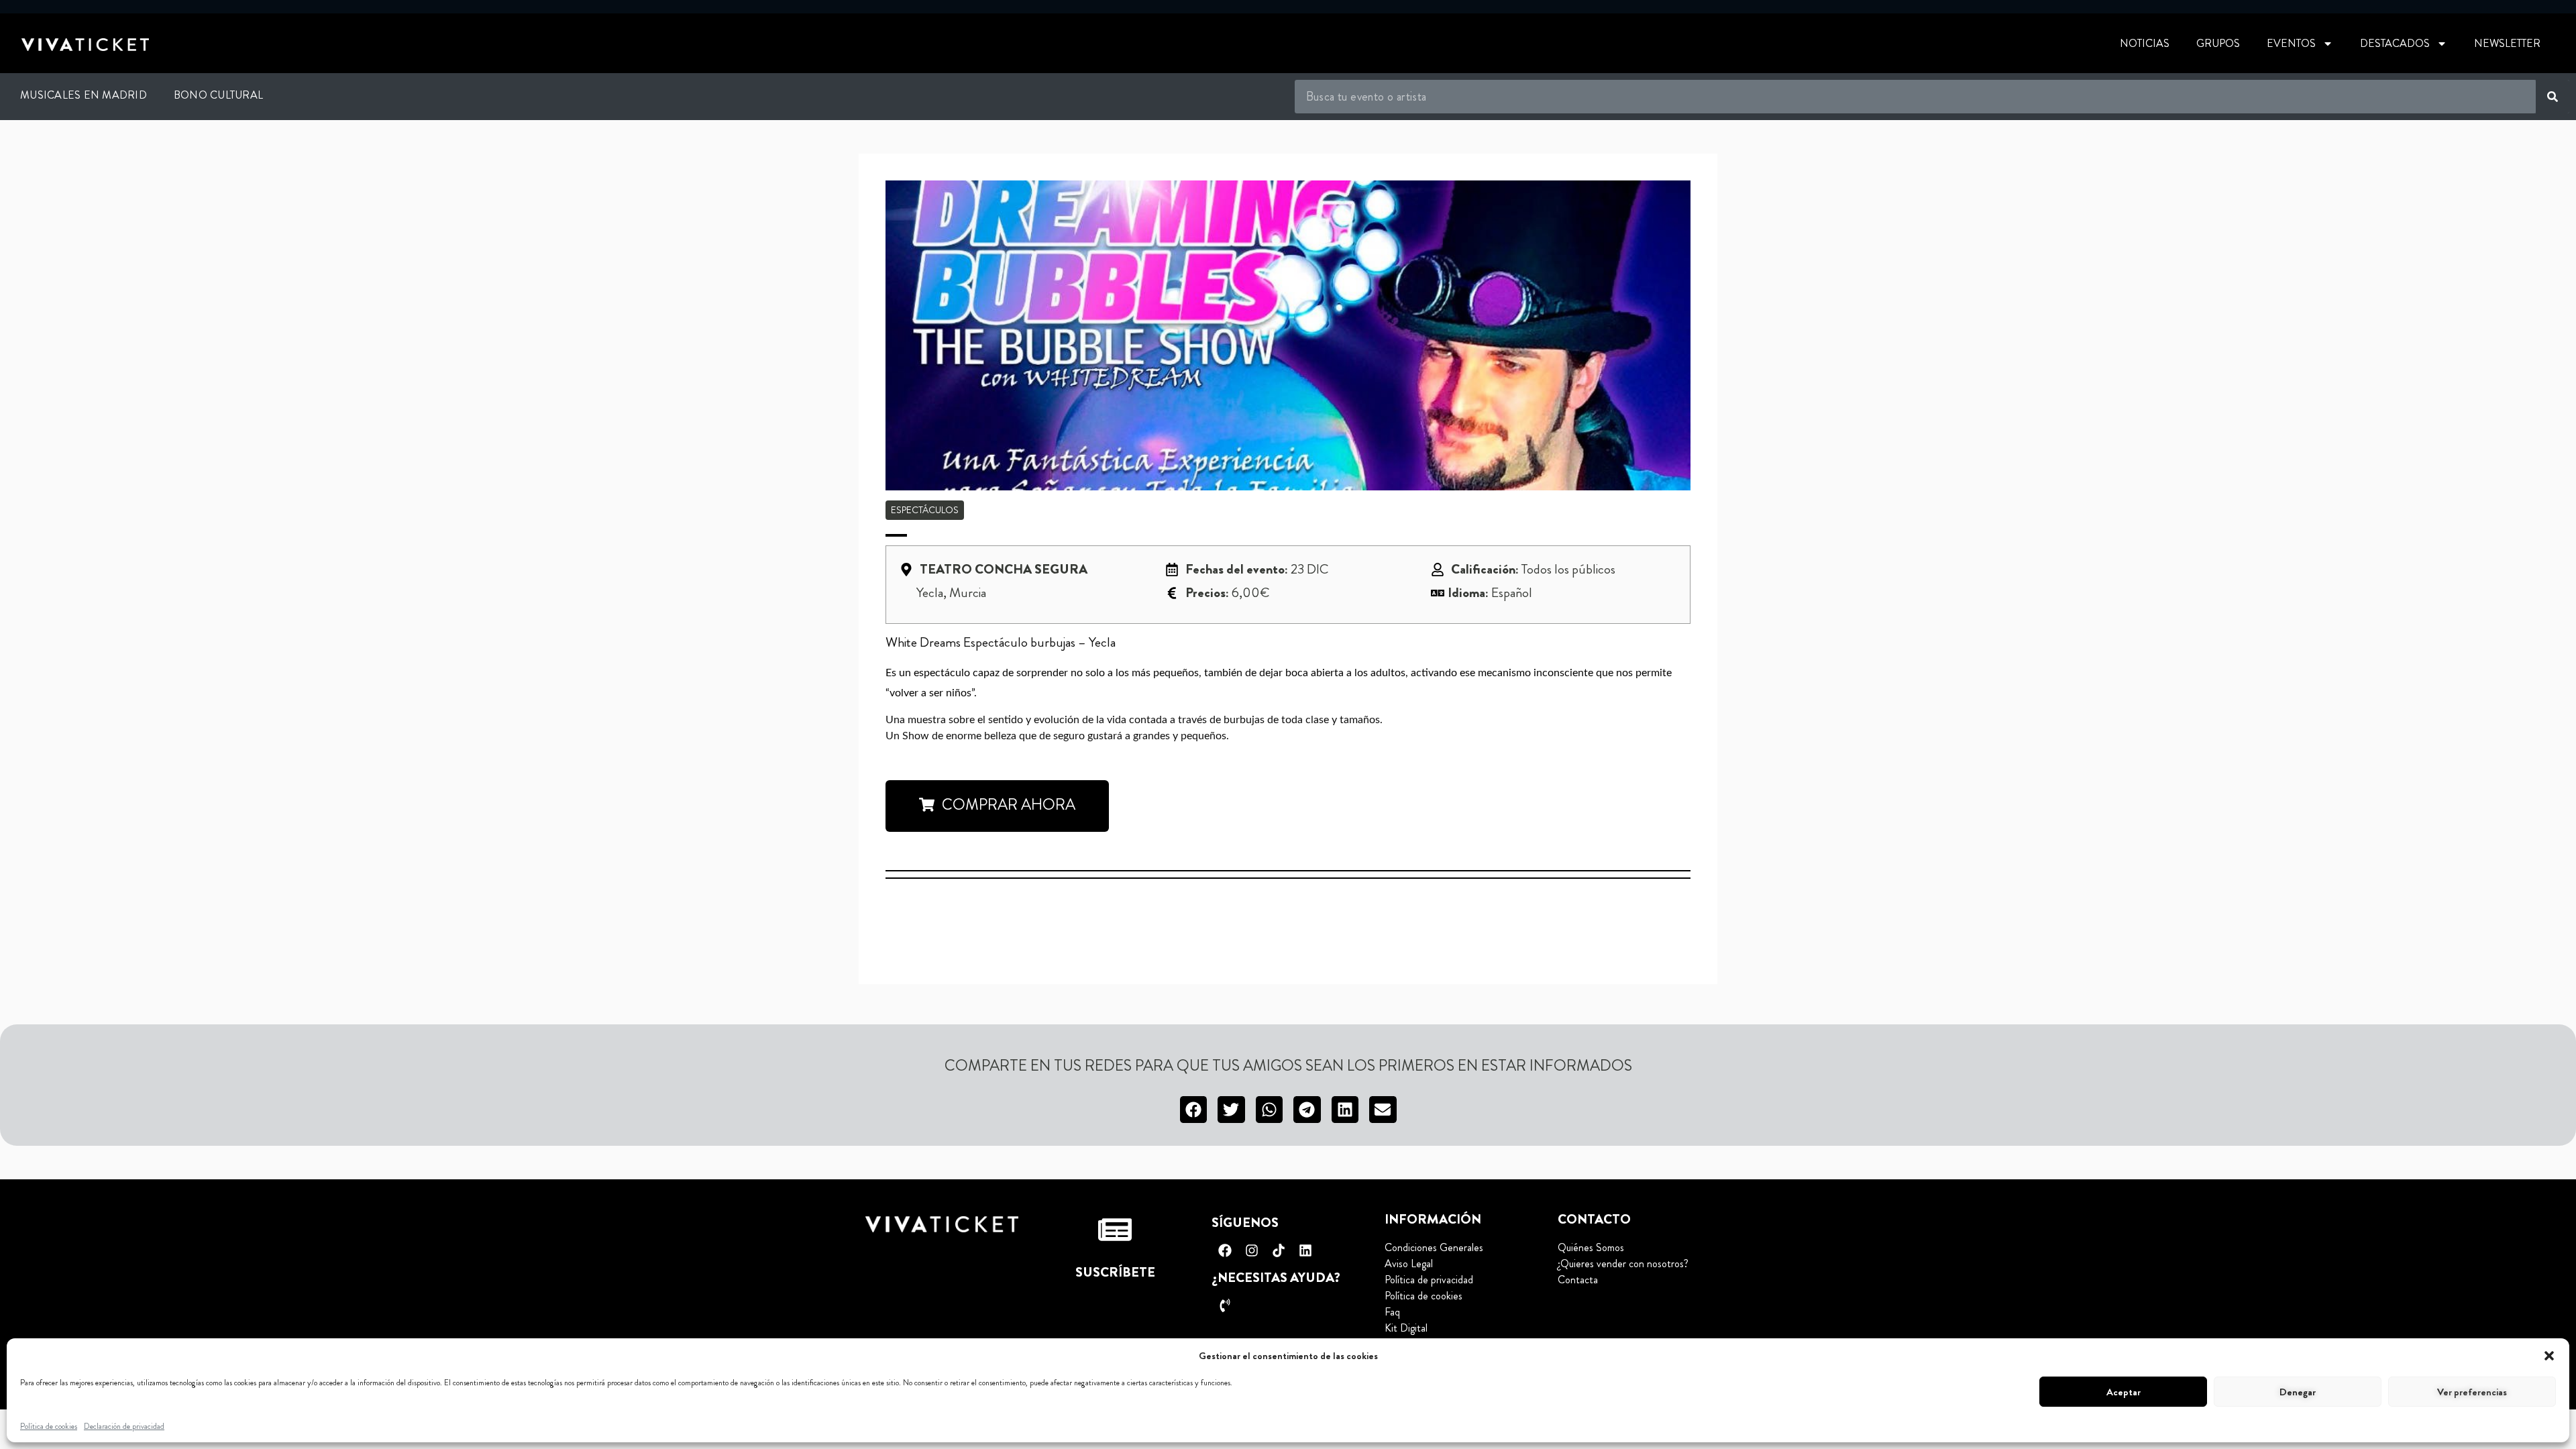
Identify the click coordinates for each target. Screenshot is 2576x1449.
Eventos (2291, 43)
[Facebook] (1225, 1250)
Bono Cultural (218, 95)
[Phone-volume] (1225, 1305)
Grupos (2218, 43)
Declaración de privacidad (124, 1426)
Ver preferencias (2472, 1392)
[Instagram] (1252, 1250)
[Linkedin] (1305, 1250)
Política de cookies (49, 1426)
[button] (2549, 1356)
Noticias (2145, 43)
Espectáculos (925, 510)
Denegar (2298, 1392)
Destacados (2395, 43)
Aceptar (2124, 1392)
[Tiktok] (1279, 1250)
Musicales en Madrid (84, 95)
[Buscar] (2553, 97)
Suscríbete (1115, 1272)
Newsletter (2507, 43)
